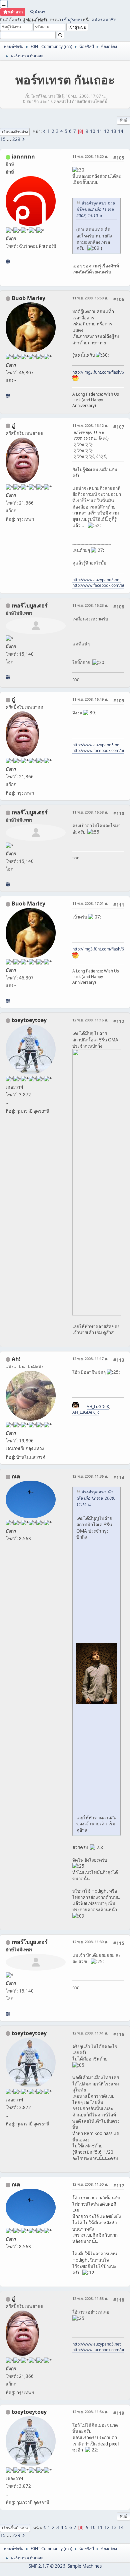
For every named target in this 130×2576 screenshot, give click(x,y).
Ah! (16, 1359)
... (9, 139)
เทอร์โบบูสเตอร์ (30, 605)
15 (3, 139)
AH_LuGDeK (98, 1407)
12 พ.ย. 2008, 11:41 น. (90, 2033)
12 (107, 131)
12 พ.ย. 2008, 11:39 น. (90, 1942)
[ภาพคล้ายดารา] (8, 677)
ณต (16, 1476)
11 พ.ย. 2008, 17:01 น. (90, 903)
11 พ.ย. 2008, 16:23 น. (90, 605)
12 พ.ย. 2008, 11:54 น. (90, 2412)
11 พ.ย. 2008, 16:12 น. (90, 425)
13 (114, 131)
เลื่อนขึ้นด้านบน (15, 2528)
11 (100, 131)
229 (16, 139)
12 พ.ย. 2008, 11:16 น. (90, 1020)
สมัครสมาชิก (104, 20)
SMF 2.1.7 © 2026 (47, 2566)
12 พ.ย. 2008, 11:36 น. (90, 1476)
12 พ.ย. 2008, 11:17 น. (90, 1359)
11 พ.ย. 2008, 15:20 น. (90, 156)
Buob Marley (28, 298)
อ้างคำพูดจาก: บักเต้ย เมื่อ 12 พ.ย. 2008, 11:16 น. (96, 1498)
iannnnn (23, 157)
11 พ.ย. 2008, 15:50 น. (90, 298)
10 (93, 131)
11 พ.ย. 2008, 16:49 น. (90, 699)
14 (121, 131)
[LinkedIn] (8, 396)
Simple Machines (85, 2566)
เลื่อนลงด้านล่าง (15, 132)
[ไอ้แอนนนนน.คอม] (8, 261)
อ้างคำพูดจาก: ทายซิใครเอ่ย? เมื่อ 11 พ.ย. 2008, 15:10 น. (95, 209)
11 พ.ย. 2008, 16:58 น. (90, 812)
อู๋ (13, 426)
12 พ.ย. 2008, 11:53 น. (90, 2298)
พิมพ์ (123, 120)
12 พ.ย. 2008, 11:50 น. (90, 2184)
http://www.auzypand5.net (96, 580)
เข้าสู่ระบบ (72, 20)
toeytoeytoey (29, 1020)
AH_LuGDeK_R (85, 1412)
